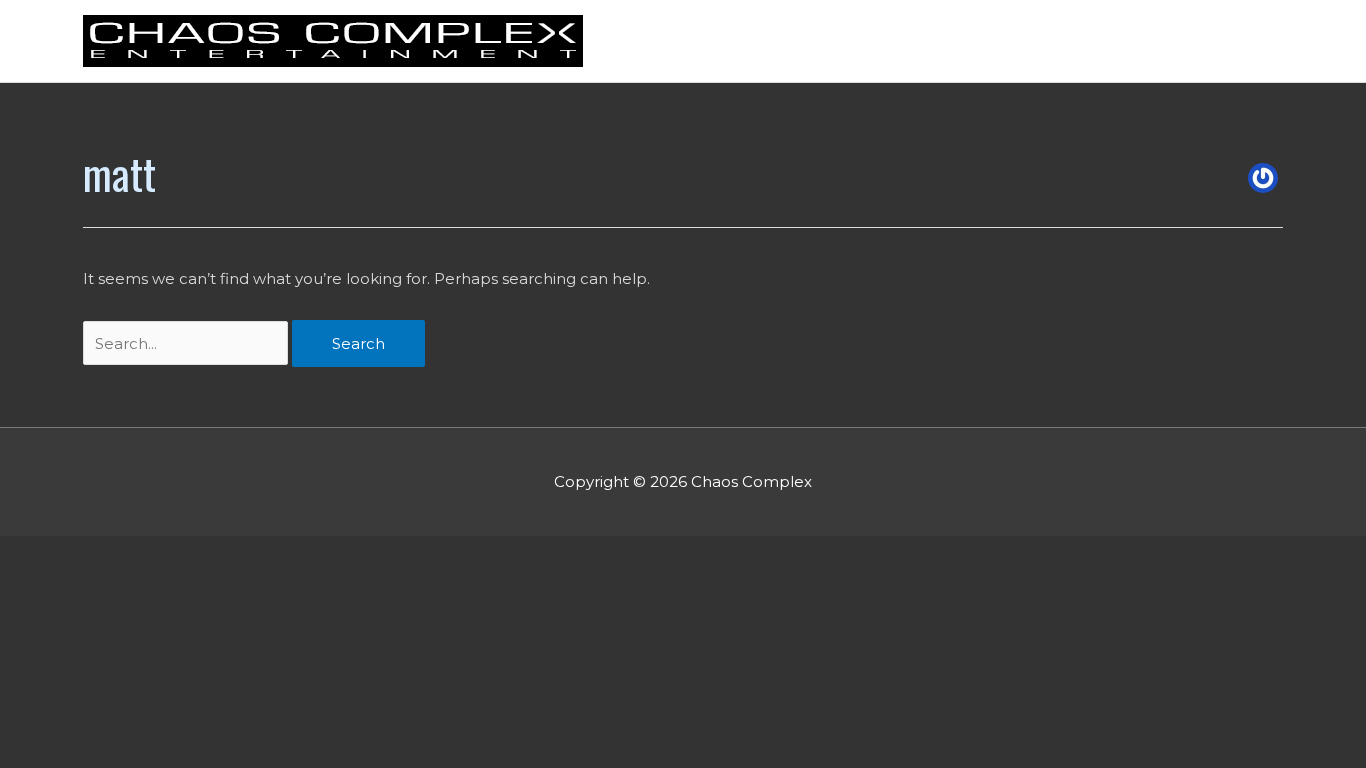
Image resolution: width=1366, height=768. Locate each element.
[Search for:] (187, 343)
